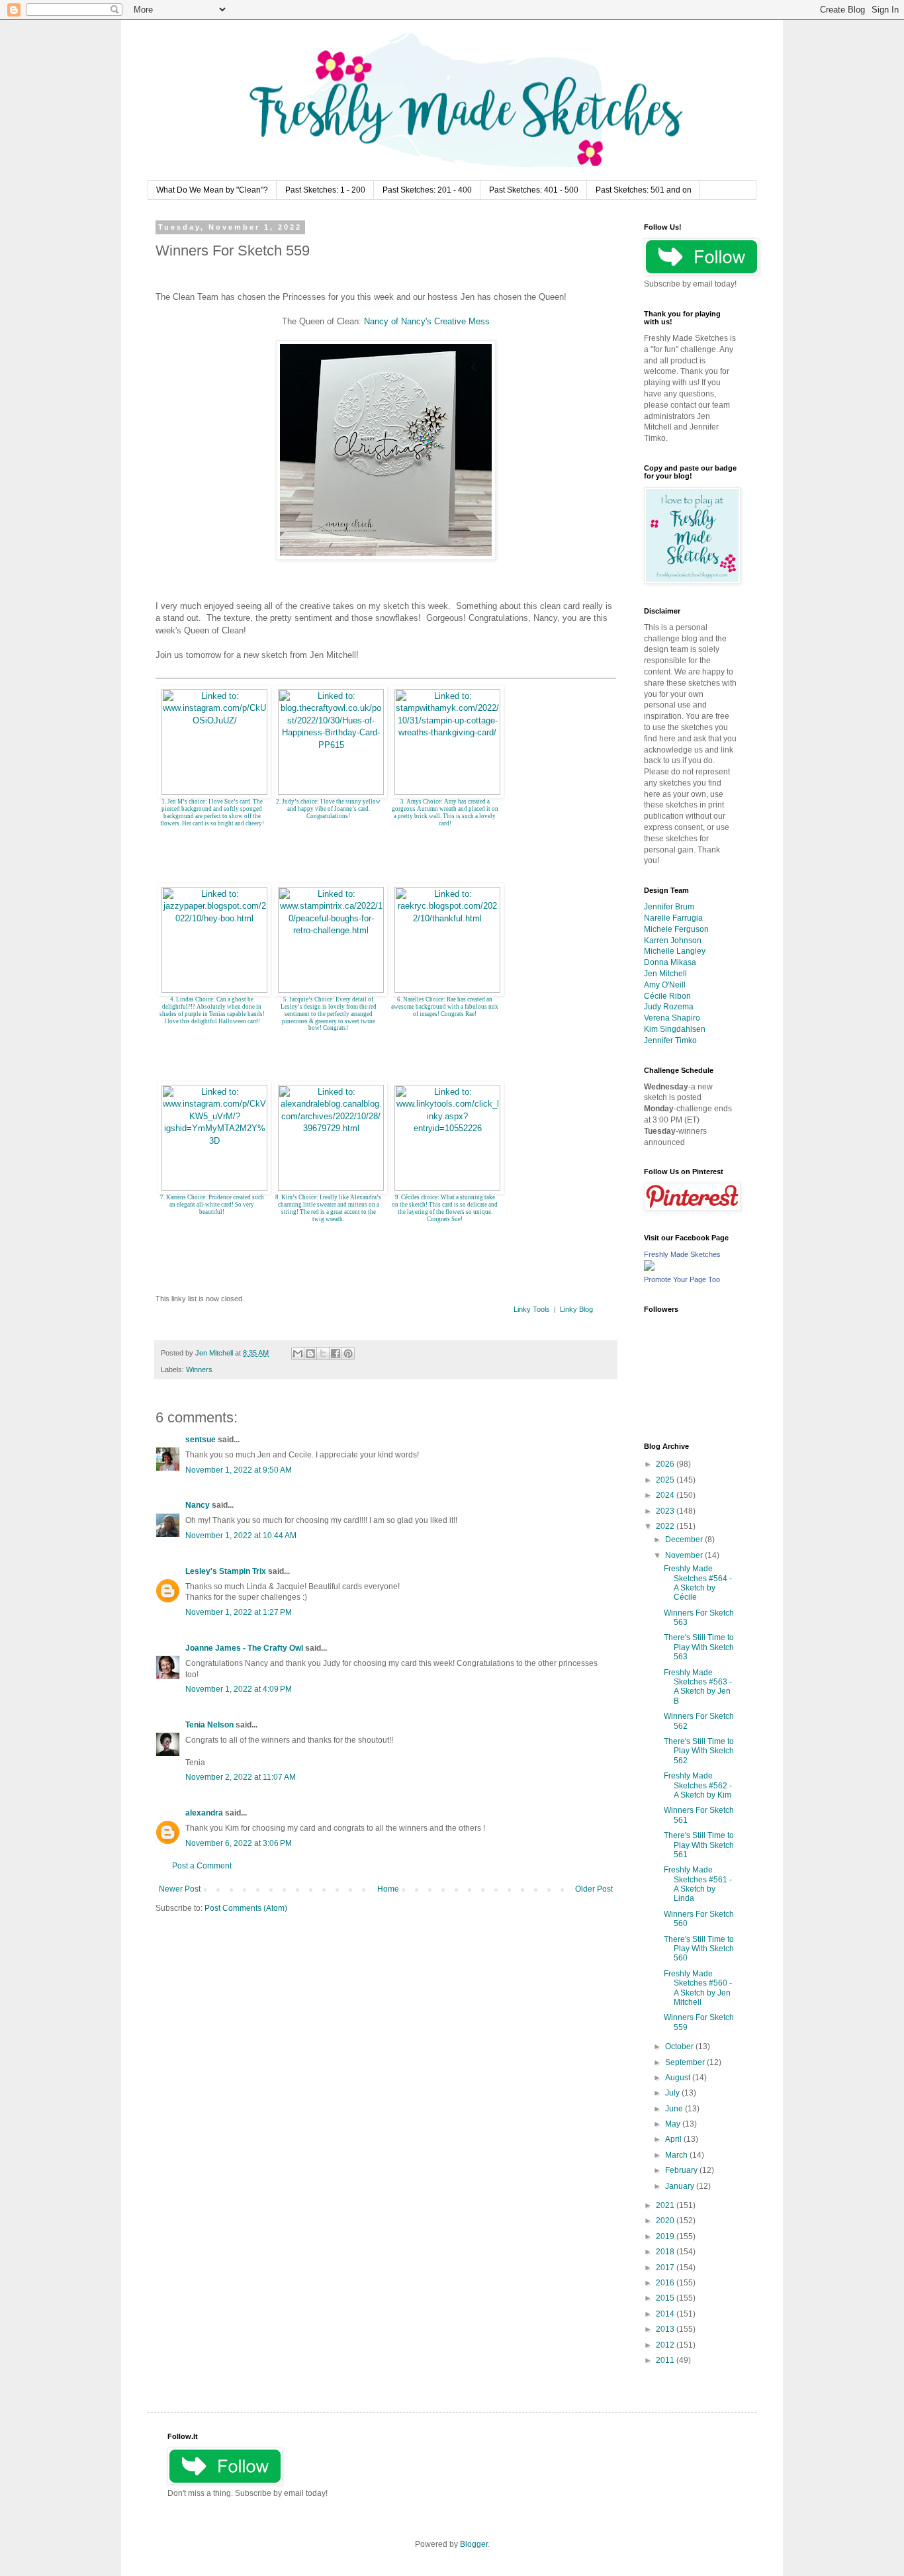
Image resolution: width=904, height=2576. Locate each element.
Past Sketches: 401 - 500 (534, 190)
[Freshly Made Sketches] (649, 1268)
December (685, 1540)
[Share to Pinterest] (348, 1354)
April (674, 2139)
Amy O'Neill (665, 985)
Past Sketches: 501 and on (644, 190)
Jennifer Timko (670, 1040)
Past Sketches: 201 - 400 (427, 190)
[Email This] (298, 1354)
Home (388, 1889)
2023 (666, 1511)
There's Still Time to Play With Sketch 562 (699, 1751)
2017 (666, 2268)
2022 (666, 1526)
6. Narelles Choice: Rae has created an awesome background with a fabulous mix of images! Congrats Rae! (445, 1007)
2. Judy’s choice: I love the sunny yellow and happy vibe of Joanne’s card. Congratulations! (328, 809)
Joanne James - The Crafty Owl (244, 1648)
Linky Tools (532, 1309)
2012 (666, 2345)
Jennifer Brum (669, 907)
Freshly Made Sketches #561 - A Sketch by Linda (698, 1884)
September (686, 2062)
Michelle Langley (675, 951)
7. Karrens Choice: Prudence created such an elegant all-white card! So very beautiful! (212, 1205)
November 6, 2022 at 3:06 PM (239, 1843)
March (677, 2155)
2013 (666, 2329)
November (685, 1555)
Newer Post (180, 1889)
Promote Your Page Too (682, 1279)
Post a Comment (202, 1866)
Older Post (594, 1889)
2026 (666, 1464)
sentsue (201, 1440)
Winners (199, 1369)
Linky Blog (576, 1309)
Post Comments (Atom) (246, 1908)
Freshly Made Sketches (682, 1254)
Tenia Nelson (209, 1725)
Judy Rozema (669, 1007)
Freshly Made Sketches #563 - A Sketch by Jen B (698, 1687)
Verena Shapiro (672, 1018)
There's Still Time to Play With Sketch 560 (699, 1949)
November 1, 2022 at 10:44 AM (241, 1536)
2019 (666, 2236)
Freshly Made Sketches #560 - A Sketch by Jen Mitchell (698, 1988)
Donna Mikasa (670, 962)
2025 (666, 1480)
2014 (666, 2314)
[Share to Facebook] (336, 1354)
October (680, 2047)
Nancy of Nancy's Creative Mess (427, 321)
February (682, 2170)
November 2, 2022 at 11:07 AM (241, 1777)
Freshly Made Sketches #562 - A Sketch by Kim (698, 1785)
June (675, 2109)
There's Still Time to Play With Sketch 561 (699, 1845)
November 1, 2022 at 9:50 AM (239, 1470)
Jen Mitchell (665, 974)
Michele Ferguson (676, 929)
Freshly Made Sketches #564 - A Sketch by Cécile (698, 1583)
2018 (666, 2252)
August (679, 2078)
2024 (666, 1495)
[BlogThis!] (310, 1354)
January (681, 2186)
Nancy (198, 1505)
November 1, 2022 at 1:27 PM (239, 1612)
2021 (666, 2205)
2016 (666, 2283)
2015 (666, 2298)
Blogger (474, 2544)
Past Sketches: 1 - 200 (325, 190)
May (674, 2124)
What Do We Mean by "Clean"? (212, 190)
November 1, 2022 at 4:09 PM (239, 1689)
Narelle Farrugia (673, 918)
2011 (666, 2360)
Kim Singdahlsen (675, 1029)
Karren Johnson (673, 941)
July (673, 2093)
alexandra (204, 1813)
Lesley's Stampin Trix (226, 1571)
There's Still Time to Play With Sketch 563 (699, 1647)
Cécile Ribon (667, 996)
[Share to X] (323, 1354)
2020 (666, 2221)
